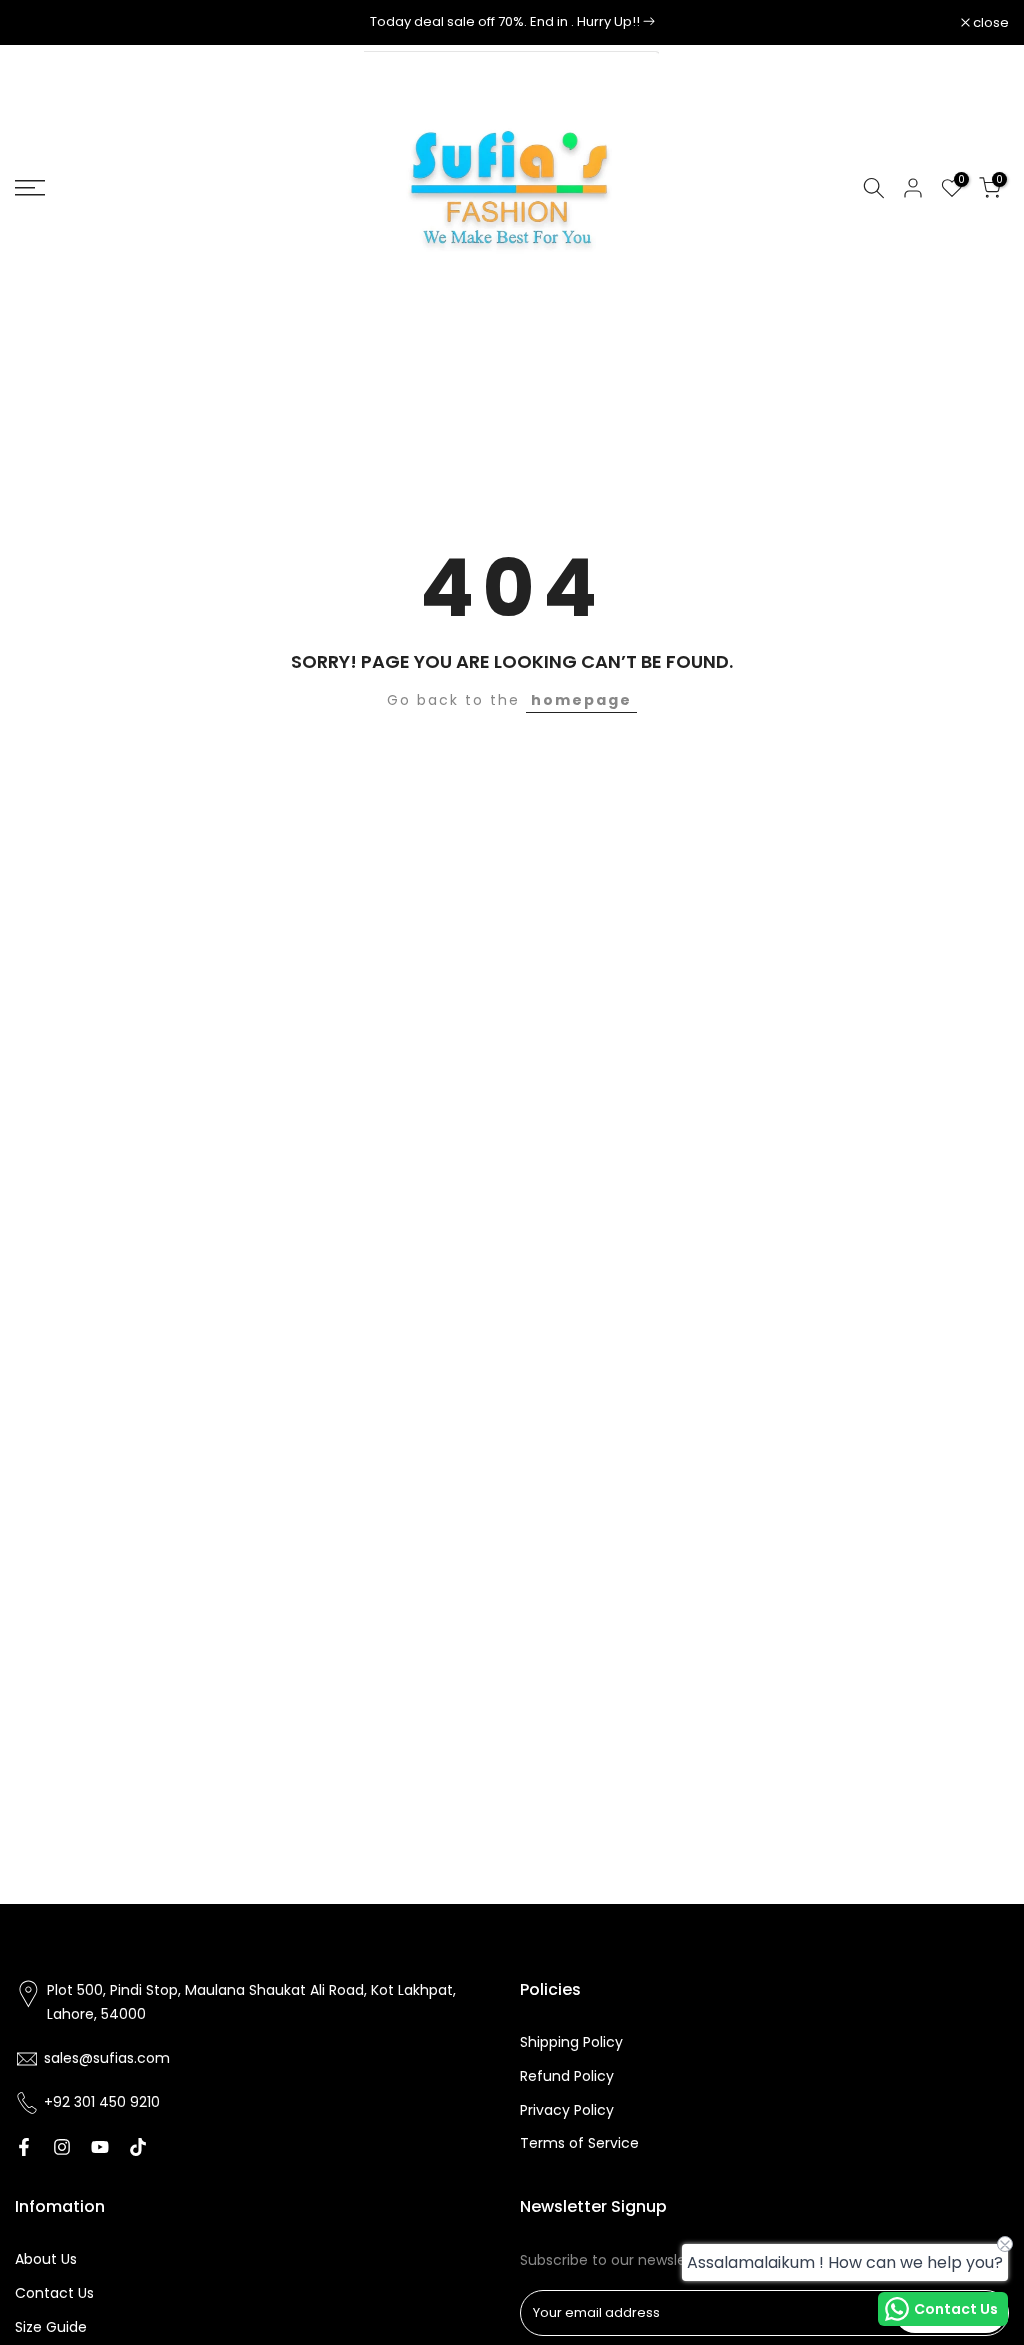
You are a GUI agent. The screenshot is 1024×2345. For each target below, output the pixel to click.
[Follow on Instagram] (62, 2147)
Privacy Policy (567, 2110)
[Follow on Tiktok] (138, 2147)
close (43, 22)
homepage (581, 700)
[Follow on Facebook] (24, 2147)
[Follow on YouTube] (100, 2147)
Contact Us (54, 2293)
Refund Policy (567, 2076)
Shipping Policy (571, 2042)
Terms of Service (579, 2143)
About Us (46, 2259)
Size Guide (51, 2327)
